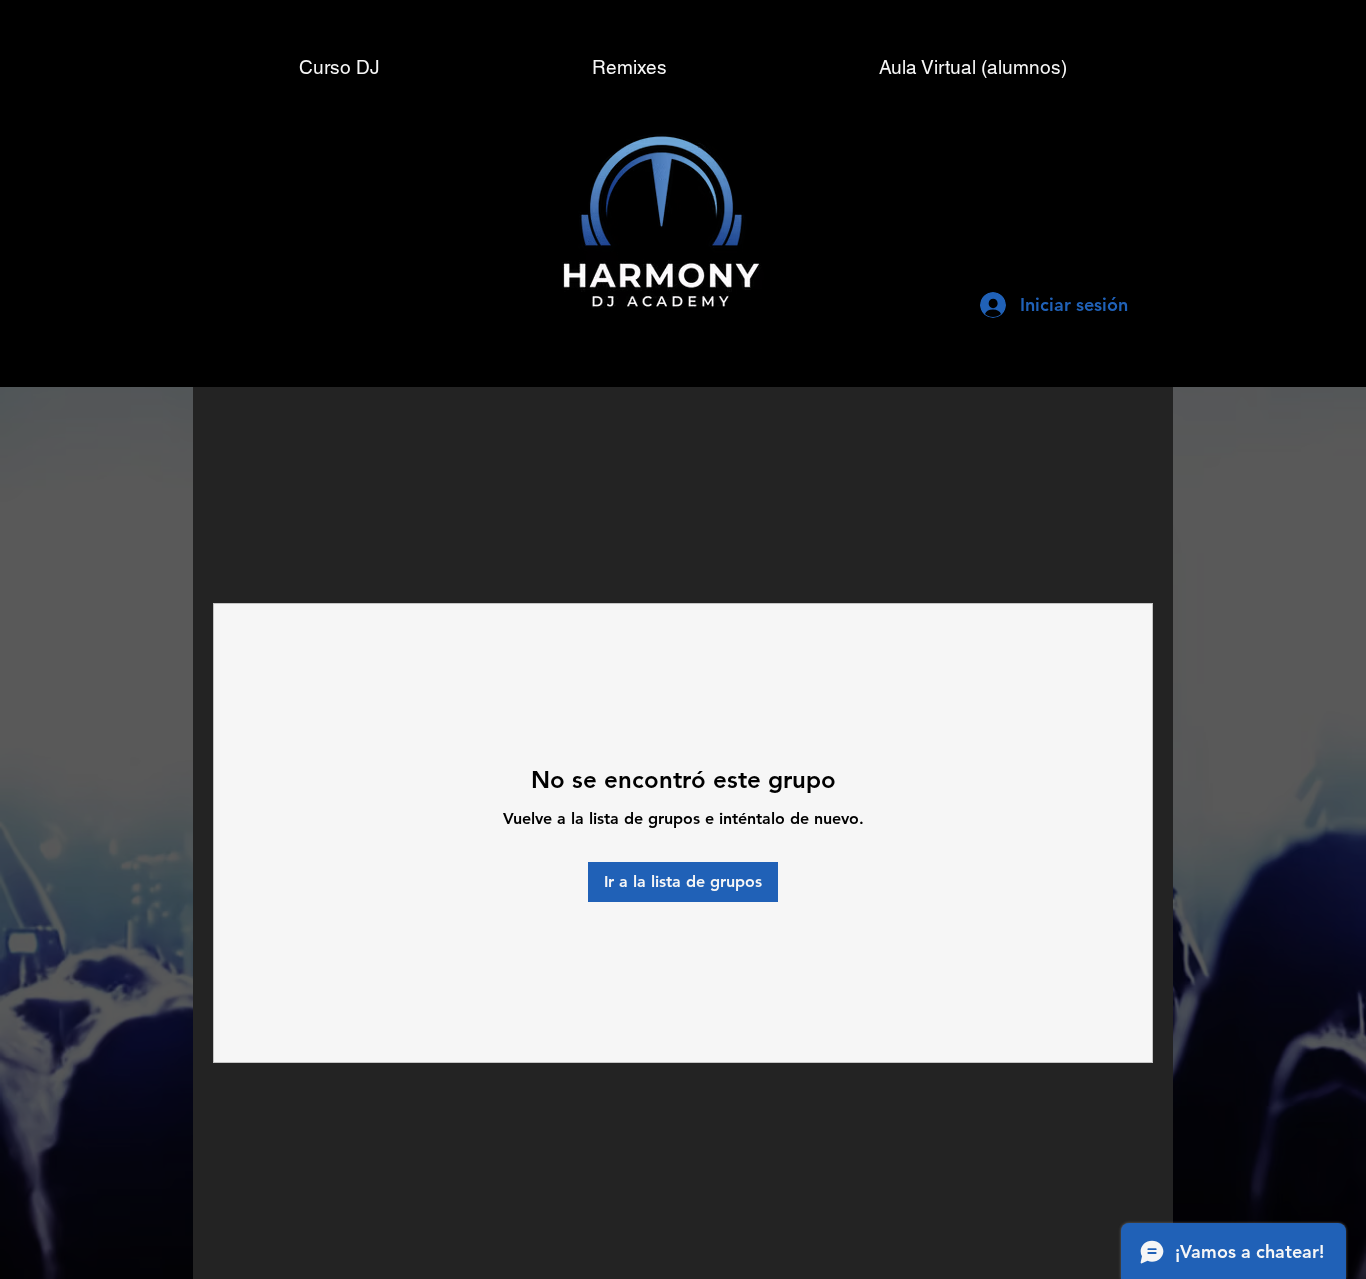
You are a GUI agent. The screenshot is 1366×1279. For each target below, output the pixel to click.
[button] (973, 67)
